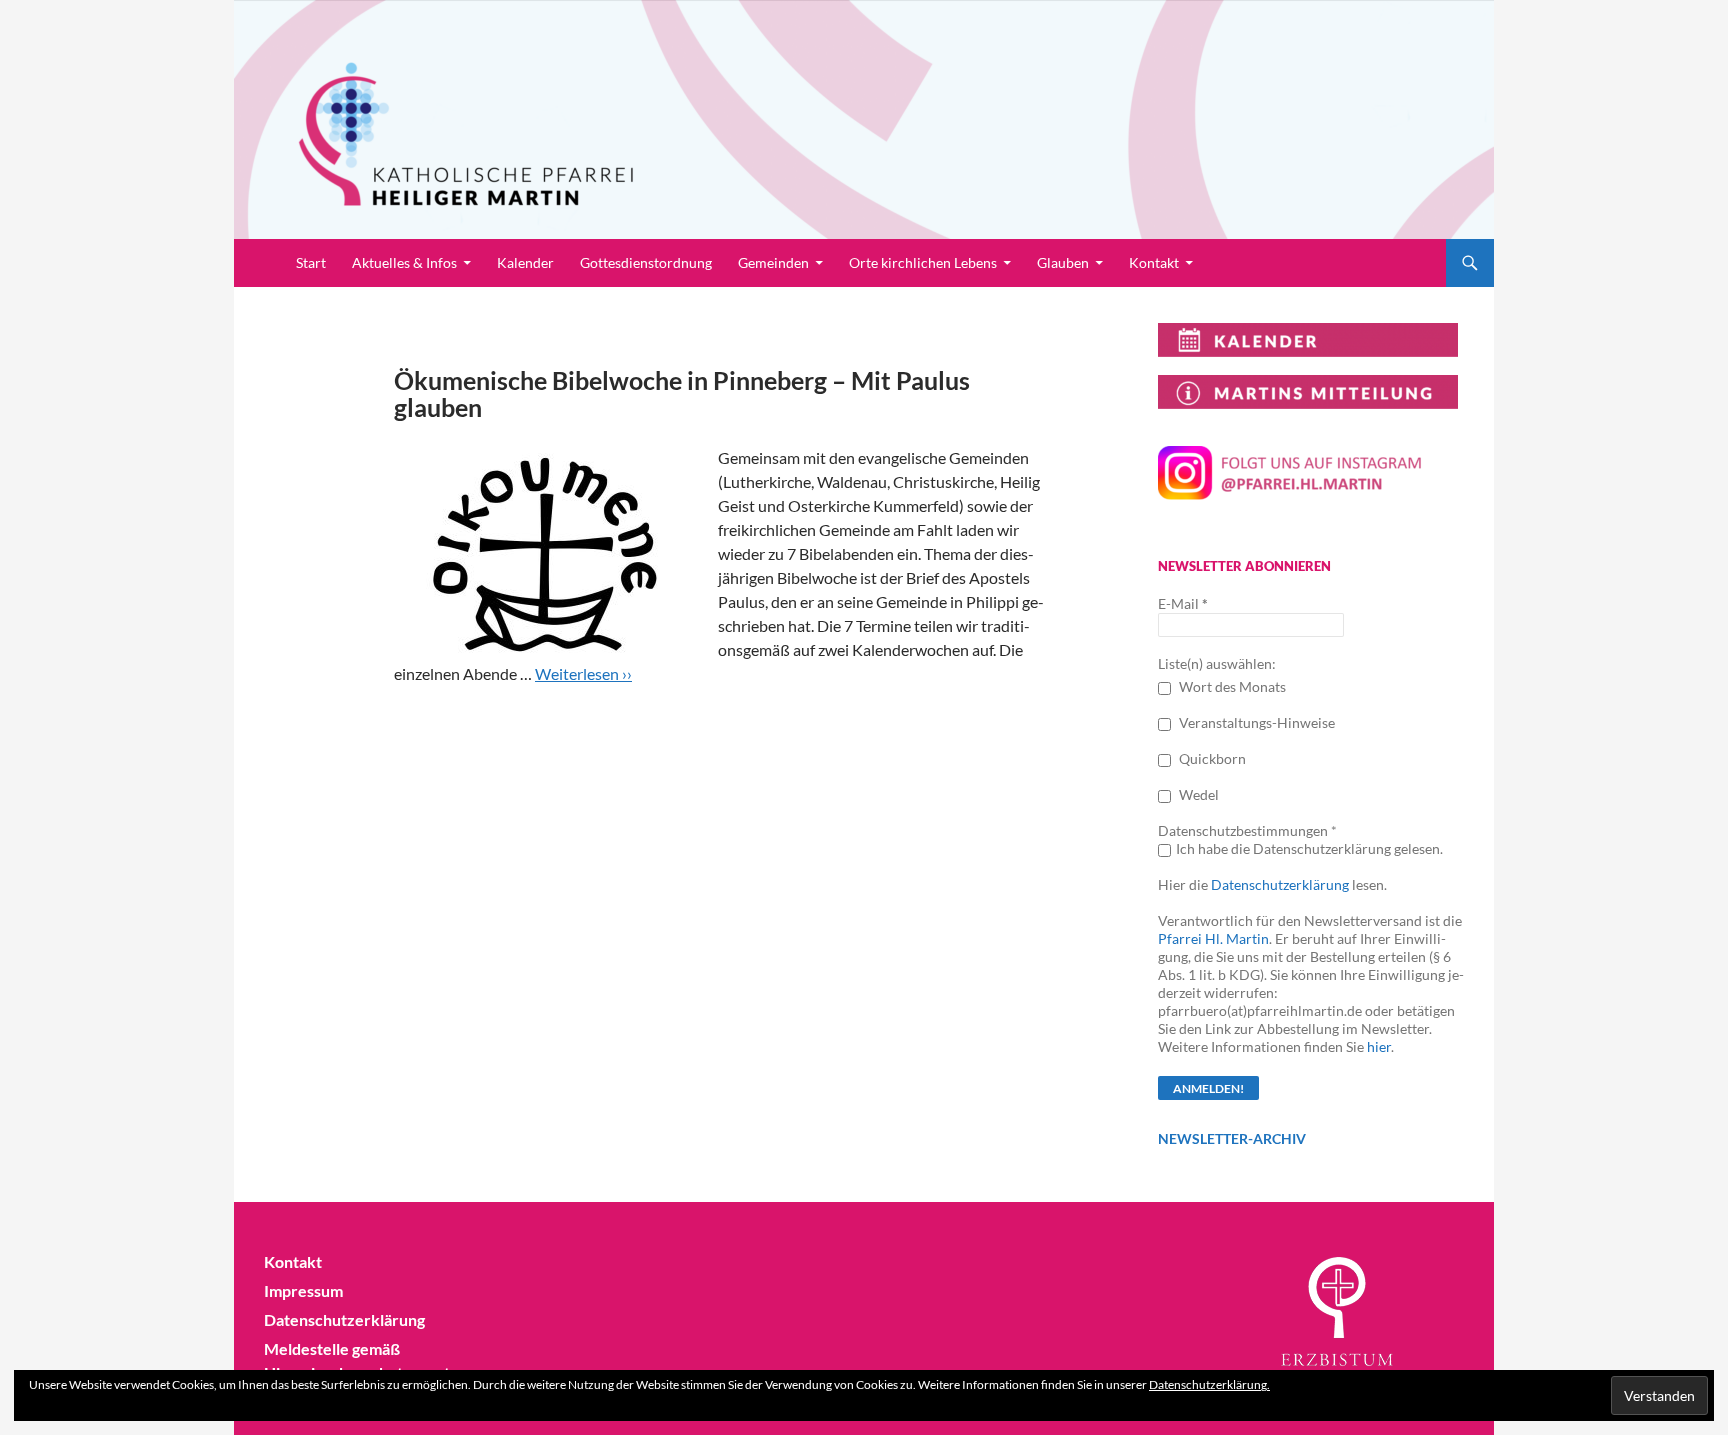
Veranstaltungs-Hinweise (1255, 722)
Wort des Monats (1231, 686)
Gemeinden (773, 262)
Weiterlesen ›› (583, 673)
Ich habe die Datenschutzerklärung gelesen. (1309, 848)
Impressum (303, 1290)
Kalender (525, 262)
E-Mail (1183, 603)
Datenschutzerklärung (1280, 884)
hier (1379, 1046)
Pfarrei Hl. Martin (1213, 938)
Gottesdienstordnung (646, 262)
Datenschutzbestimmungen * (1247, 830)
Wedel (1197, 794)
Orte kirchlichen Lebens (923, 262)
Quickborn (1211, 758)
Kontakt (1154, 262)
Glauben (1063, 262)
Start (311, 262)
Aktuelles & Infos (404, 262)
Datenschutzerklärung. (1209, 1384)
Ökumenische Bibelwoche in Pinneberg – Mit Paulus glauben (682, 393)
